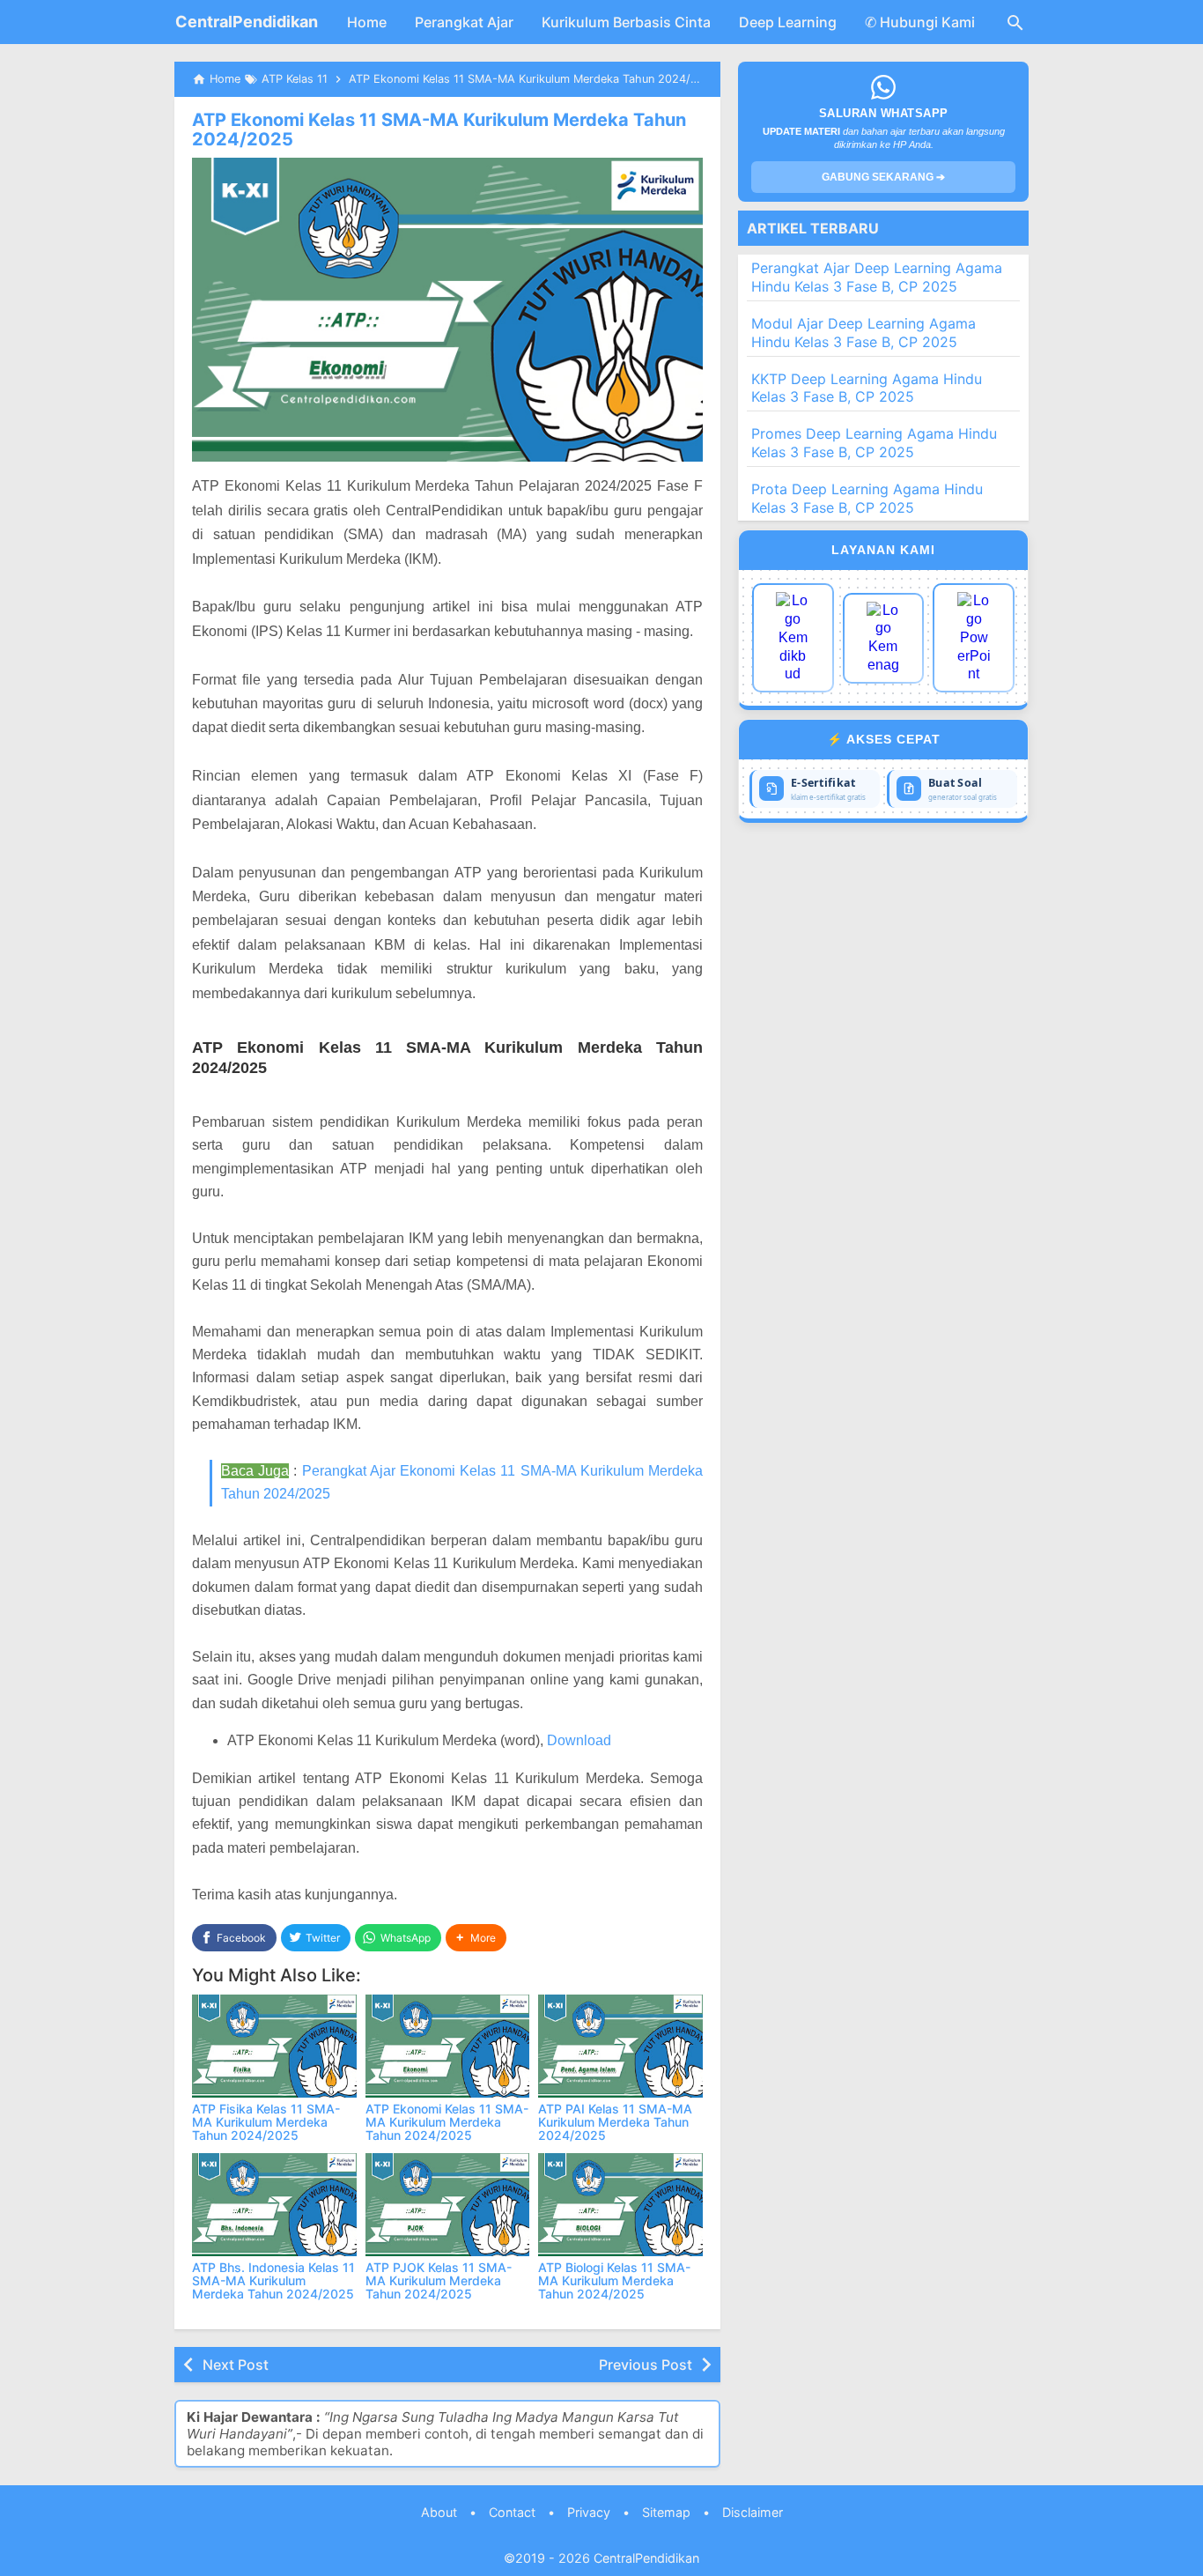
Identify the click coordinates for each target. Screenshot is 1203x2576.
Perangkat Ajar (464, 22)
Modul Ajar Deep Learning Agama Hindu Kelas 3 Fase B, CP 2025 (864, 333)
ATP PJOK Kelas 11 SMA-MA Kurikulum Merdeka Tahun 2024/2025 (439, 2281)
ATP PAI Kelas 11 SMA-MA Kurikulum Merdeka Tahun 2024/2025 (615, 2122)
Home (367, 22)
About (439, 2512)
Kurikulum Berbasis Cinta (626, 22)
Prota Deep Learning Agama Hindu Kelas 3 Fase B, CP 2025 (867, 498)
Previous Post (646, 2365)
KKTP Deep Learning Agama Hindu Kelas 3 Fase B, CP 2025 (867, 388)
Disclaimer (753, 2512)
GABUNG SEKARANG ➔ (883, 177)
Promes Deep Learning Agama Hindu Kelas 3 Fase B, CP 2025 (874, 443)
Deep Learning (788, 22)
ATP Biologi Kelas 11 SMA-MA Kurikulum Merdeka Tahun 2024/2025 (614, 2281)
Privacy (589, 2512)
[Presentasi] (974, 638)
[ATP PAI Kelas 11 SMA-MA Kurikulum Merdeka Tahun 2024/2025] (620, 2046)
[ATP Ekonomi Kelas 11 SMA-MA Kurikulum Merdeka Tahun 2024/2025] (448, 2046)
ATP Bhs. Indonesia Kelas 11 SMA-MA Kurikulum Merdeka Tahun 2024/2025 (273, 2281)
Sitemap (666, 2512)
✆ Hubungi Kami (920, 22)
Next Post (236, 2365)
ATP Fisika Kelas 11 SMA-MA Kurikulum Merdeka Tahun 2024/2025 (266, 2122)
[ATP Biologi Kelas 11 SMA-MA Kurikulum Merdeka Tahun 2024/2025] (620, 2205)
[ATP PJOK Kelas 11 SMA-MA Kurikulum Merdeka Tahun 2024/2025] (448, 2205)
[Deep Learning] (793, 638)
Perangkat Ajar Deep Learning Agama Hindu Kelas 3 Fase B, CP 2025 (877, 277)
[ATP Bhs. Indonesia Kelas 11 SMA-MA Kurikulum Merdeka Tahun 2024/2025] (274, 2205)
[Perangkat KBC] (884, 638)
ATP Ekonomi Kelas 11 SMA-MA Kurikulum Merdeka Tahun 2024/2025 (439, 130)
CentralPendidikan (247, 22)
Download (579, 1740)
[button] (476, 1938)
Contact (512, 2512)
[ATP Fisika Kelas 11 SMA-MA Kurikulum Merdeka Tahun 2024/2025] (274, 2046)
